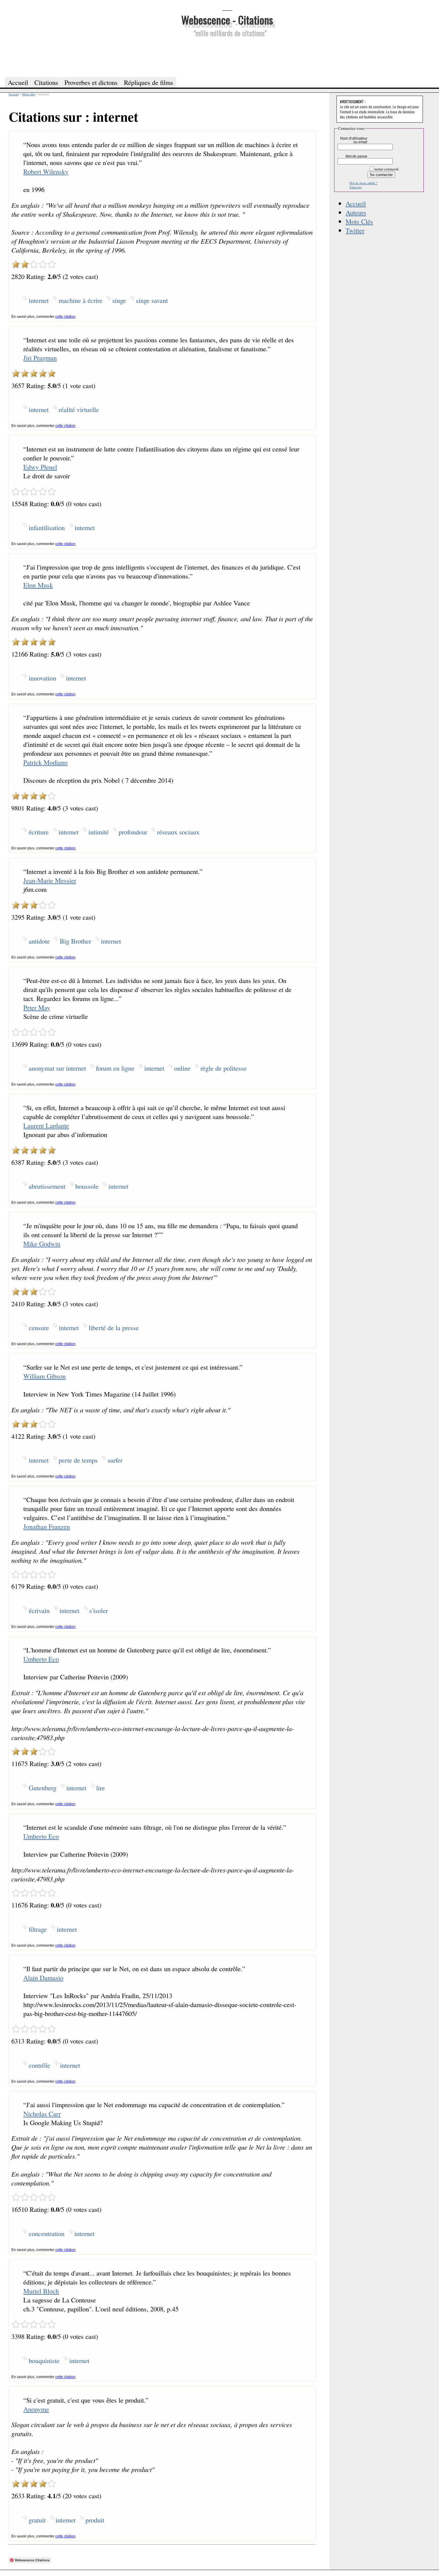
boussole (87, 1186)
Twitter (355, 230)
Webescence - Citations (227, 20)
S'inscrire (356, 187)
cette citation (65, 317)
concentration (47, 2233)
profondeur (133, 832)
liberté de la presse (114, 1327)
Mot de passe (356, 156)
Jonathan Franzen (47, 1526)
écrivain (39, 1610)
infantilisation (47, 527)
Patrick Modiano (45, 762)
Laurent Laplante (46, 1125)
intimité (99, 832)
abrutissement (47, 1186)
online (182, 1068)
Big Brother (75, 941)
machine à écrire (80, 300)
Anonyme (36, 2409)
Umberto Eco (41, 1659)
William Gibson (44, 1376)
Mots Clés (359, 221)
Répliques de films (149, 82)
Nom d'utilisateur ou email (354, 140)
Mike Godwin (42, 1243)
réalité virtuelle (79, 409)
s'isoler (99, 1610)
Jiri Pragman (40, 358)
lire (100, 1788)
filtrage (38, 1929)
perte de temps (78, 1460)
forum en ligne (115, 1068)
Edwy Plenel (40, 467)
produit (95, 2520)
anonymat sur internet (57, 1068)
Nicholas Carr (42, 2113)
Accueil (356, 203)
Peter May (37, 1007)
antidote (39, 941)
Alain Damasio (43, 1977)
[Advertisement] (227, 56)
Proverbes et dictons (91, 82)
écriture (39, 832)
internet (39, 300)
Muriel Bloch (41, 2291)
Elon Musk (38, 585)
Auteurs (356, 212)
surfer (115, 1460)
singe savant (152, 300)
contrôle (39, 2065)
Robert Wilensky (46, 171)
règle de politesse (224, 1068)
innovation (42, 678)
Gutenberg (43, 1788)
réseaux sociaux (178, 832)
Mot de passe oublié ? (363, 183)
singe (119, 300)
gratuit (37, 2520)
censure (39, 1327)
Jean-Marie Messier (50, 880)
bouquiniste (44, 2360)
